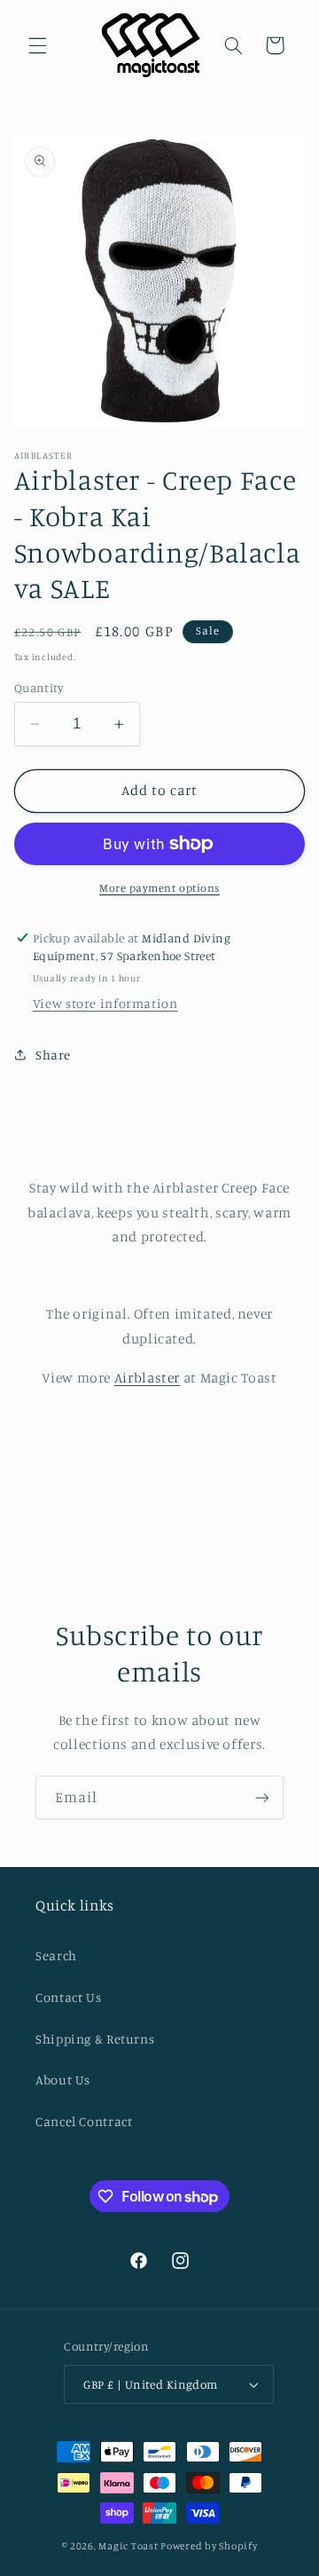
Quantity (39, 688)
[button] (37, 45)
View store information (105, 1003)
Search (56, 1955)
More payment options (159, 888)
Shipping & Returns (95, 2039)
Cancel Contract (84, 2121)
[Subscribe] (262, 1797)
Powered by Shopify (209, 2546)
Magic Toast (128, 2546)
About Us (63, 2080)
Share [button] (53, 1055)
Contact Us (68, 1997)
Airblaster (147, 1378)
